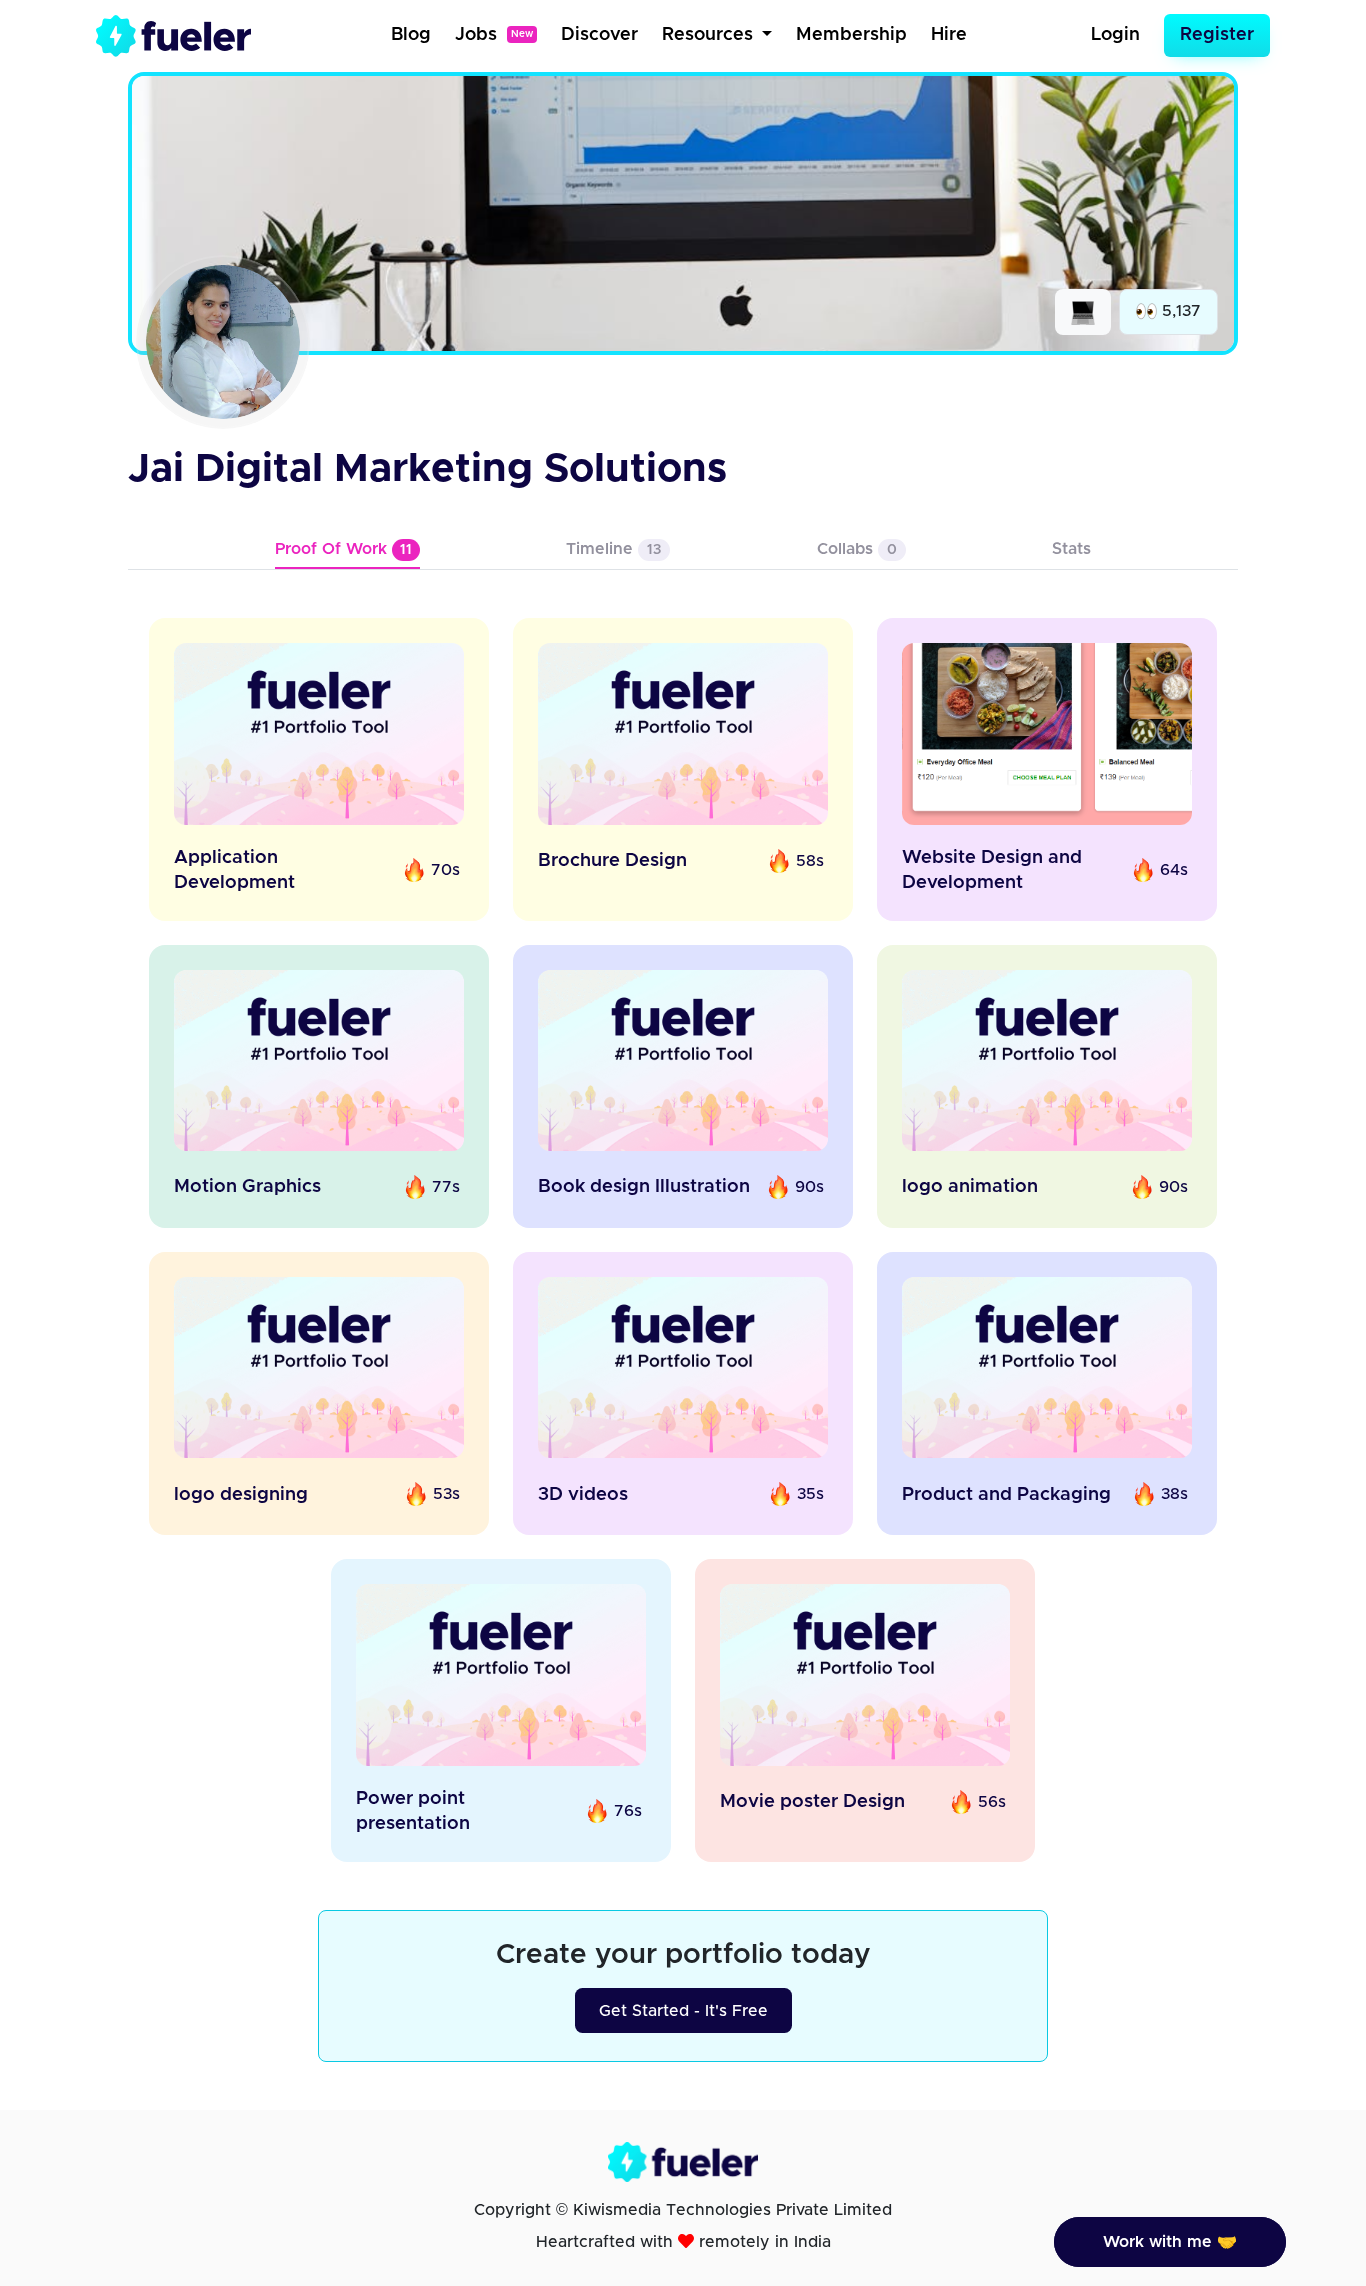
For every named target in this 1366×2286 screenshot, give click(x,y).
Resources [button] (710, 35)
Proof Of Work (343, 549)
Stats (1071, 549)
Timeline (613, 549)
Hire (949, 35)
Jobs (494, 35)
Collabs (857, 549)
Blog (411, 35)
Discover (599, 35)
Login (1115, 35)
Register (1217, 35)
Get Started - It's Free (683, 2011)
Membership (851, 35)
